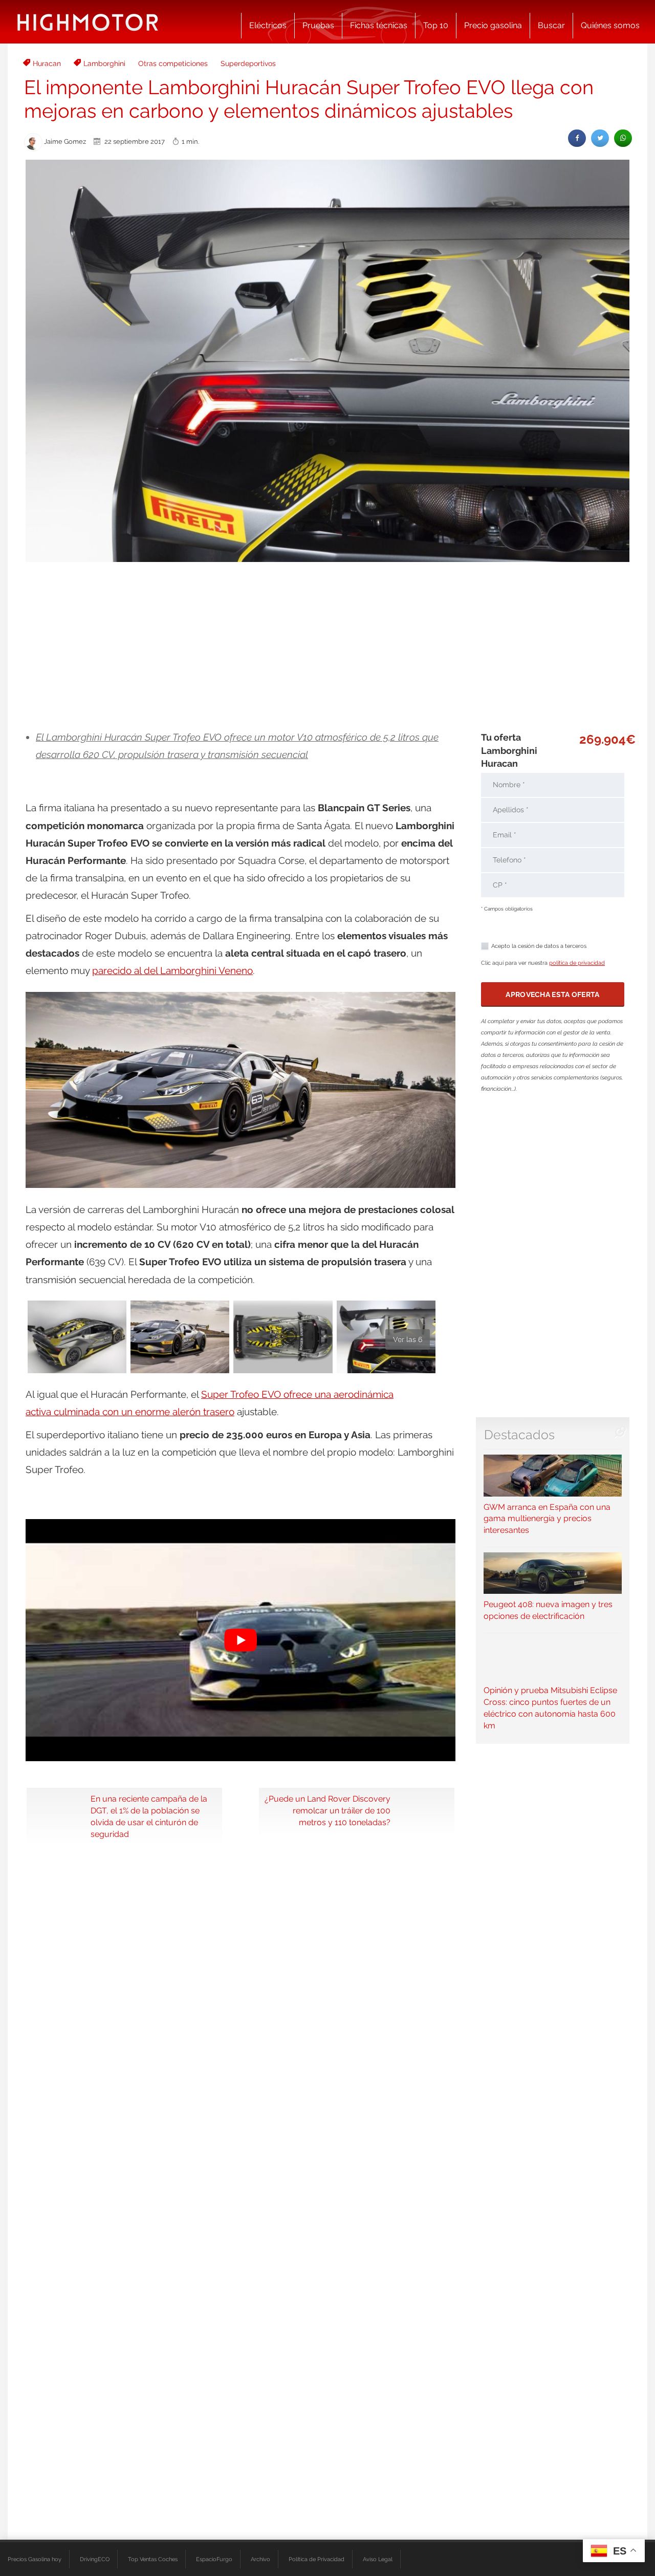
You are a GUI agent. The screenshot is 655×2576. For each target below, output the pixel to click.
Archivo (260, 2559)
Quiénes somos (610, 25)
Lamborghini (104, 63)
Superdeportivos (248, 63)
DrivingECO (95, 2559)
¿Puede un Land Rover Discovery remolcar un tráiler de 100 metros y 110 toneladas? (327, 1811)
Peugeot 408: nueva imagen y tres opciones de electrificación (548, 1610)
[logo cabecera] (88, 22)
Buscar (551, 25)
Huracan (47, 63)
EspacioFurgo (214, 2559)
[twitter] (600, 138)
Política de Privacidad (316, 2559)
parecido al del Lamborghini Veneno (172, 970)
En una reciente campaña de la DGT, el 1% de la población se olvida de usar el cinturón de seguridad (149, 1816)
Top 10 (436, 25)
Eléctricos (268, 25)
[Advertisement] (327, 646)
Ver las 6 (408, 1339)
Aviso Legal (378, 2559)
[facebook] (577, 138)
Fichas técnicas (379, 25)
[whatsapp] (623, 138)
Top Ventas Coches (153, 2559)
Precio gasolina (493, 25)
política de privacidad (577, 963)
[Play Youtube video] (241, 1640)
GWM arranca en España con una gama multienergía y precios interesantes (547, 1519)
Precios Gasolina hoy (35, 2559)
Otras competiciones (173, 63)
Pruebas (318, 25)
